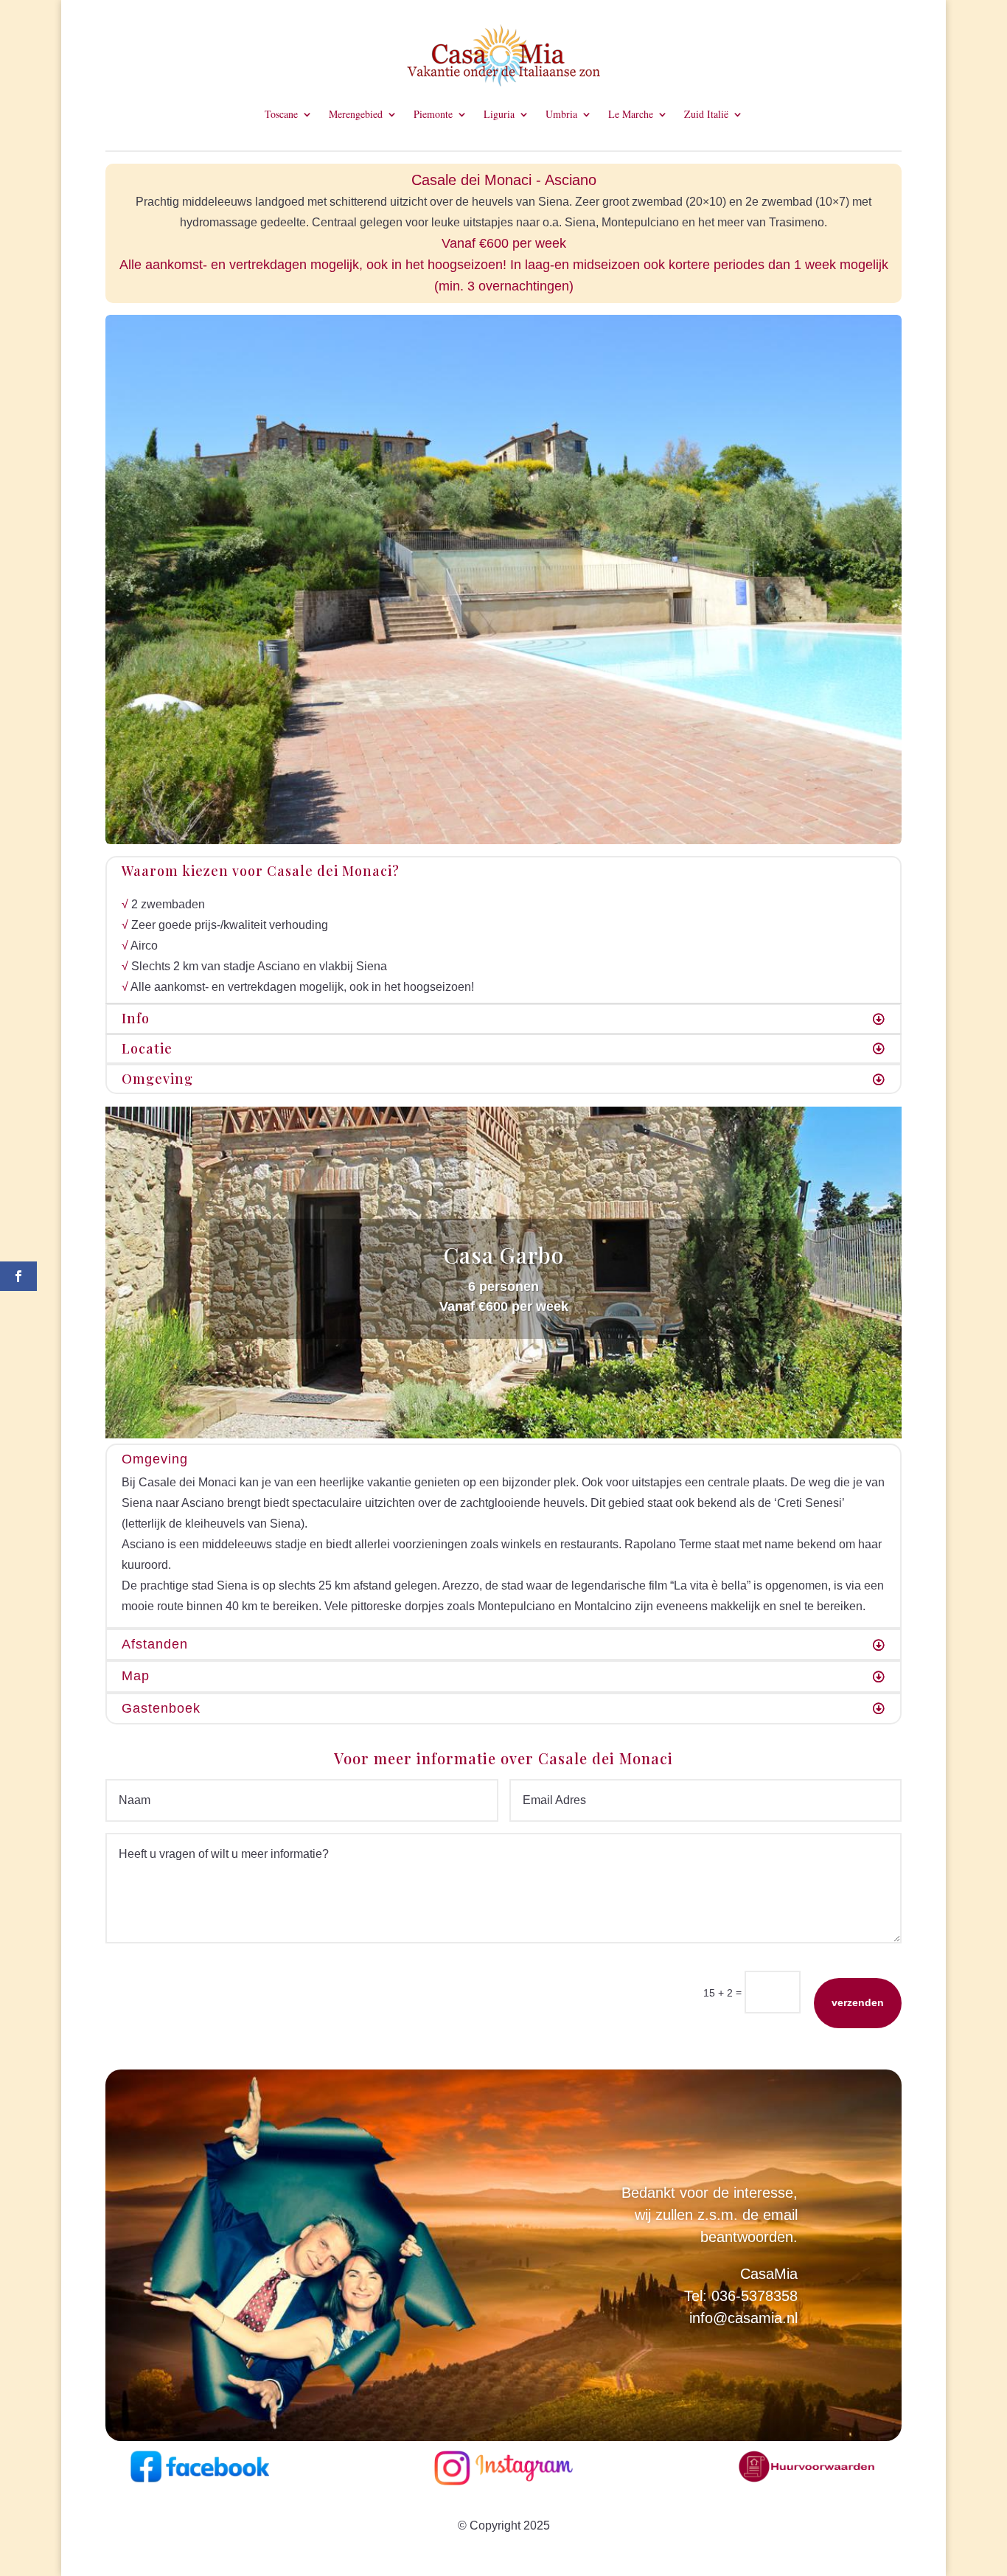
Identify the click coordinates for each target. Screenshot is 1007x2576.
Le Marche (631, 115)
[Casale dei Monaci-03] (503, 840)
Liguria (499, 115)
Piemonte (433, 115)
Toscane (281, 115)
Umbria (561, 115)
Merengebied (356, 115)
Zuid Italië (706, 115)
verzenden (858, 2002)
